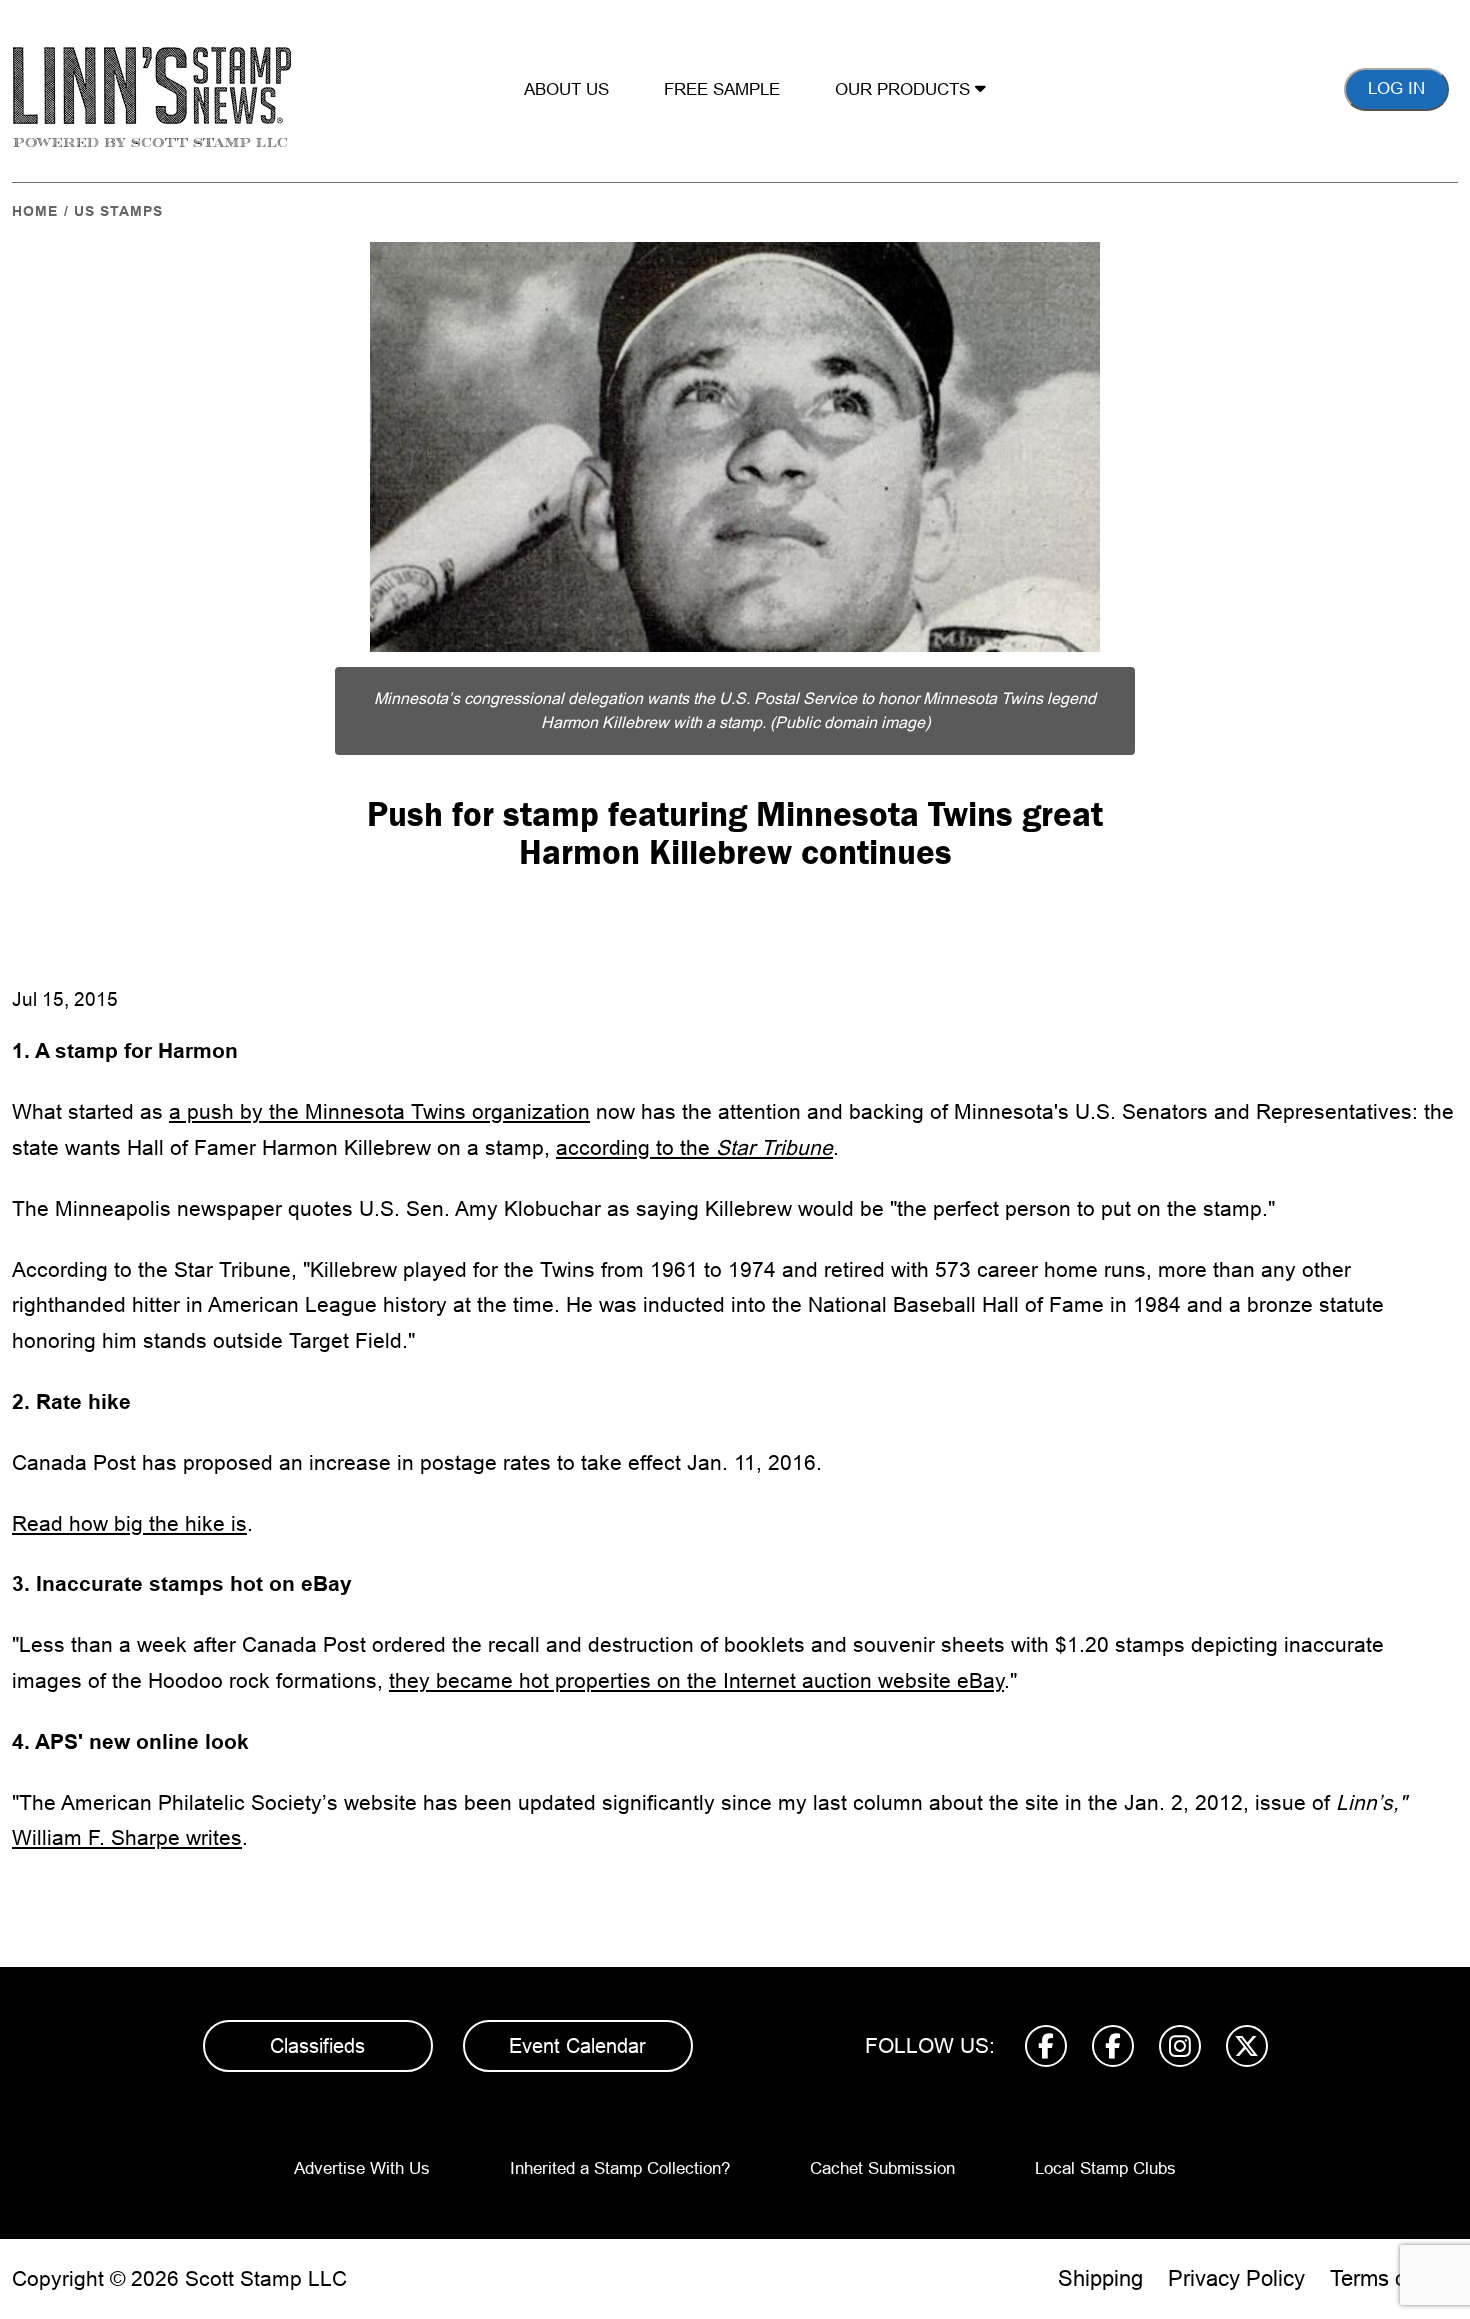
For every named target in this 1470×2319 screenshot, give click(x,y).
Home (35, 211)
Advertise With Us (362, 2168)
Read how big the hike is (129, 1523)
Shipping (1100, 2278)
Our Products (905, 89)
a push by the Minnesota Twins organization (379, 1111)
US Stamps (118, 211)
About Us (566, 89)
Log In (1396, 88)
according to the (694, 1147)
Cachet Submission (882, 2168)
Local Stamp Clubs (1105, 2168)
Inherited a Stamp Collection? (620, 2168)
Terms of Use (1394, 2278)
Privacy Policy (1236, 2278)
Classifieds (317, 2046)
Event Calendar (577, 2046)
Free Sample (722, 89)
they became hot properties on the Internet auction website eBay (696, 1680)
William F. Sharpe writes (127, 1837)
